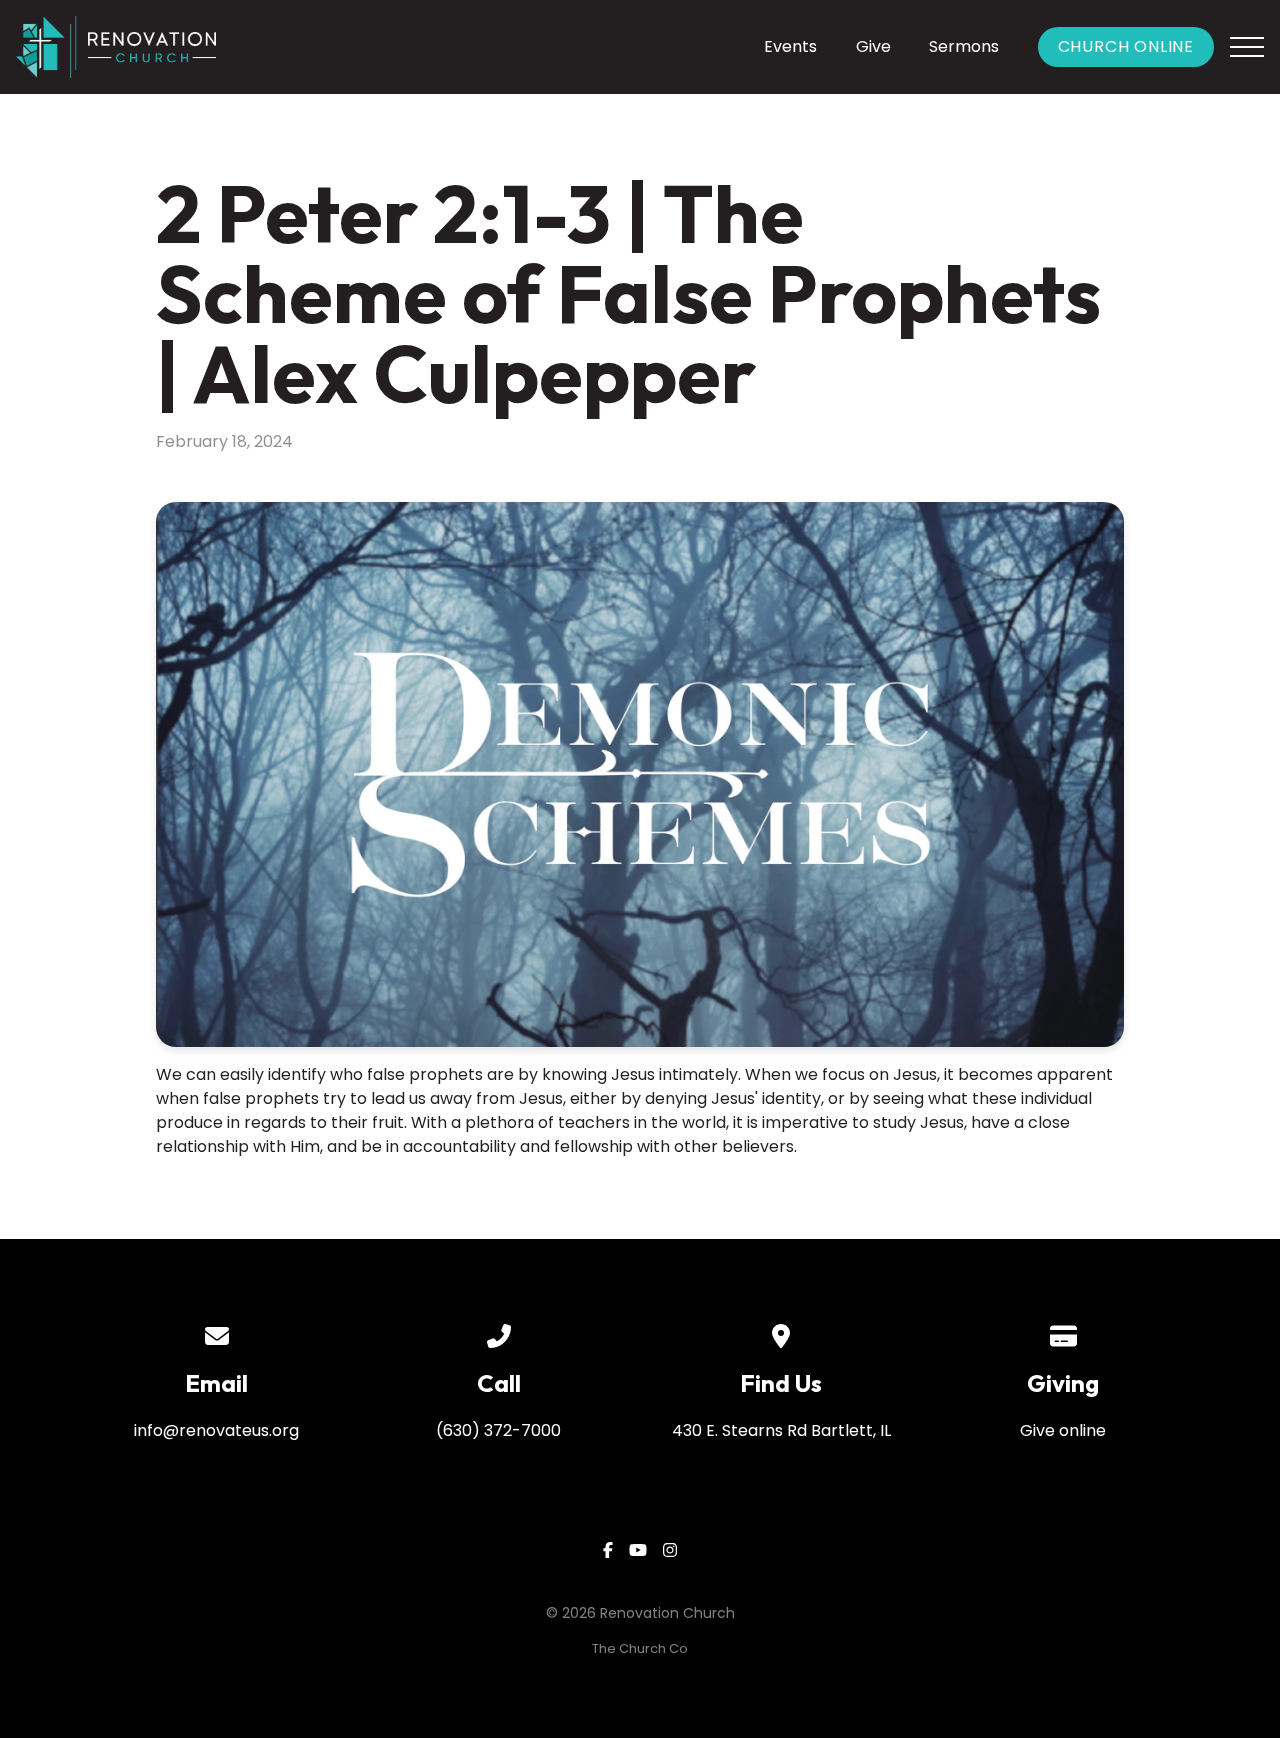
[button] (1247, 47)
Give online (1063, 1430)
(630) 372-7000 (498, 1430)
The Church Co (640, 1648)
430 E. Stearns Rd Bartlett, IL (781, 1430)
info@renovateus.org (216, 1430)
